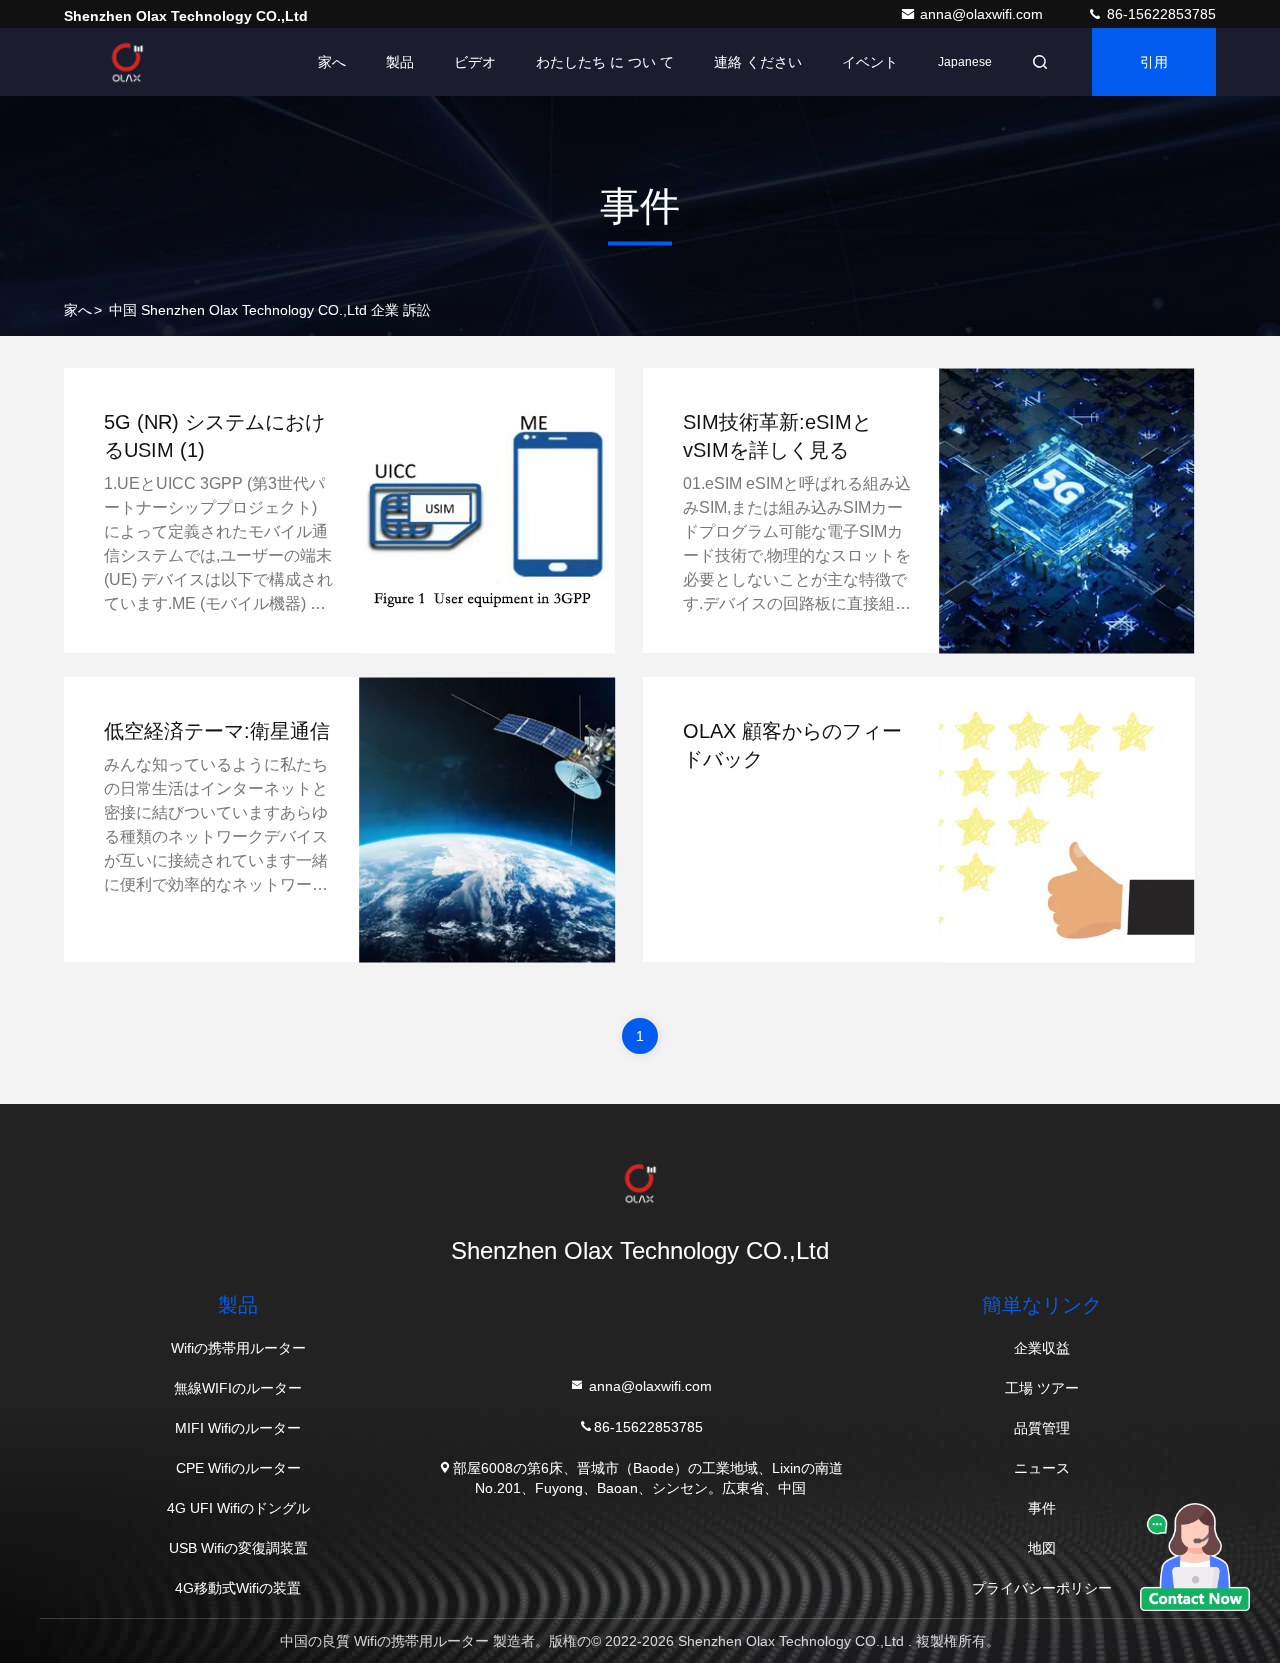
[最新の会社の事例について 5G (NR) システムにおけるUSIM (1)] (488, 510)
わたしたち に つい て (605, 62)
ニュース (1042, 1468)
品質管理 (1042, 1428)
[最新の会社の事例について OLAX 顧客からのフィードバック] (1067, 819)
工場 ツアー (1042, 1388)
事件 (1042, 1508)
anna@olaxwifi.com (983, 14)
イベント (870, 62)
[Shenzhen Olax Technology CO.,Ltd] (127, 62)
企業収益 (1042, 1348)
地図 (1042, 1548)
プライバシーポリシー (1042, 1588)
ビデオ (475, 62)
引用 (1154, 62)
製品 (400, 62)
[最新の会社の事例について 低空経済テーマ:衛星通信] (488, 819)
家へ (332, 62)
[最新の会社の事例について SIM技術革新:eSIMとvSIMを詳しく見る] (1067, 510)
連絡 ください (758, 62)
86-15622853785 (1159, 14)
